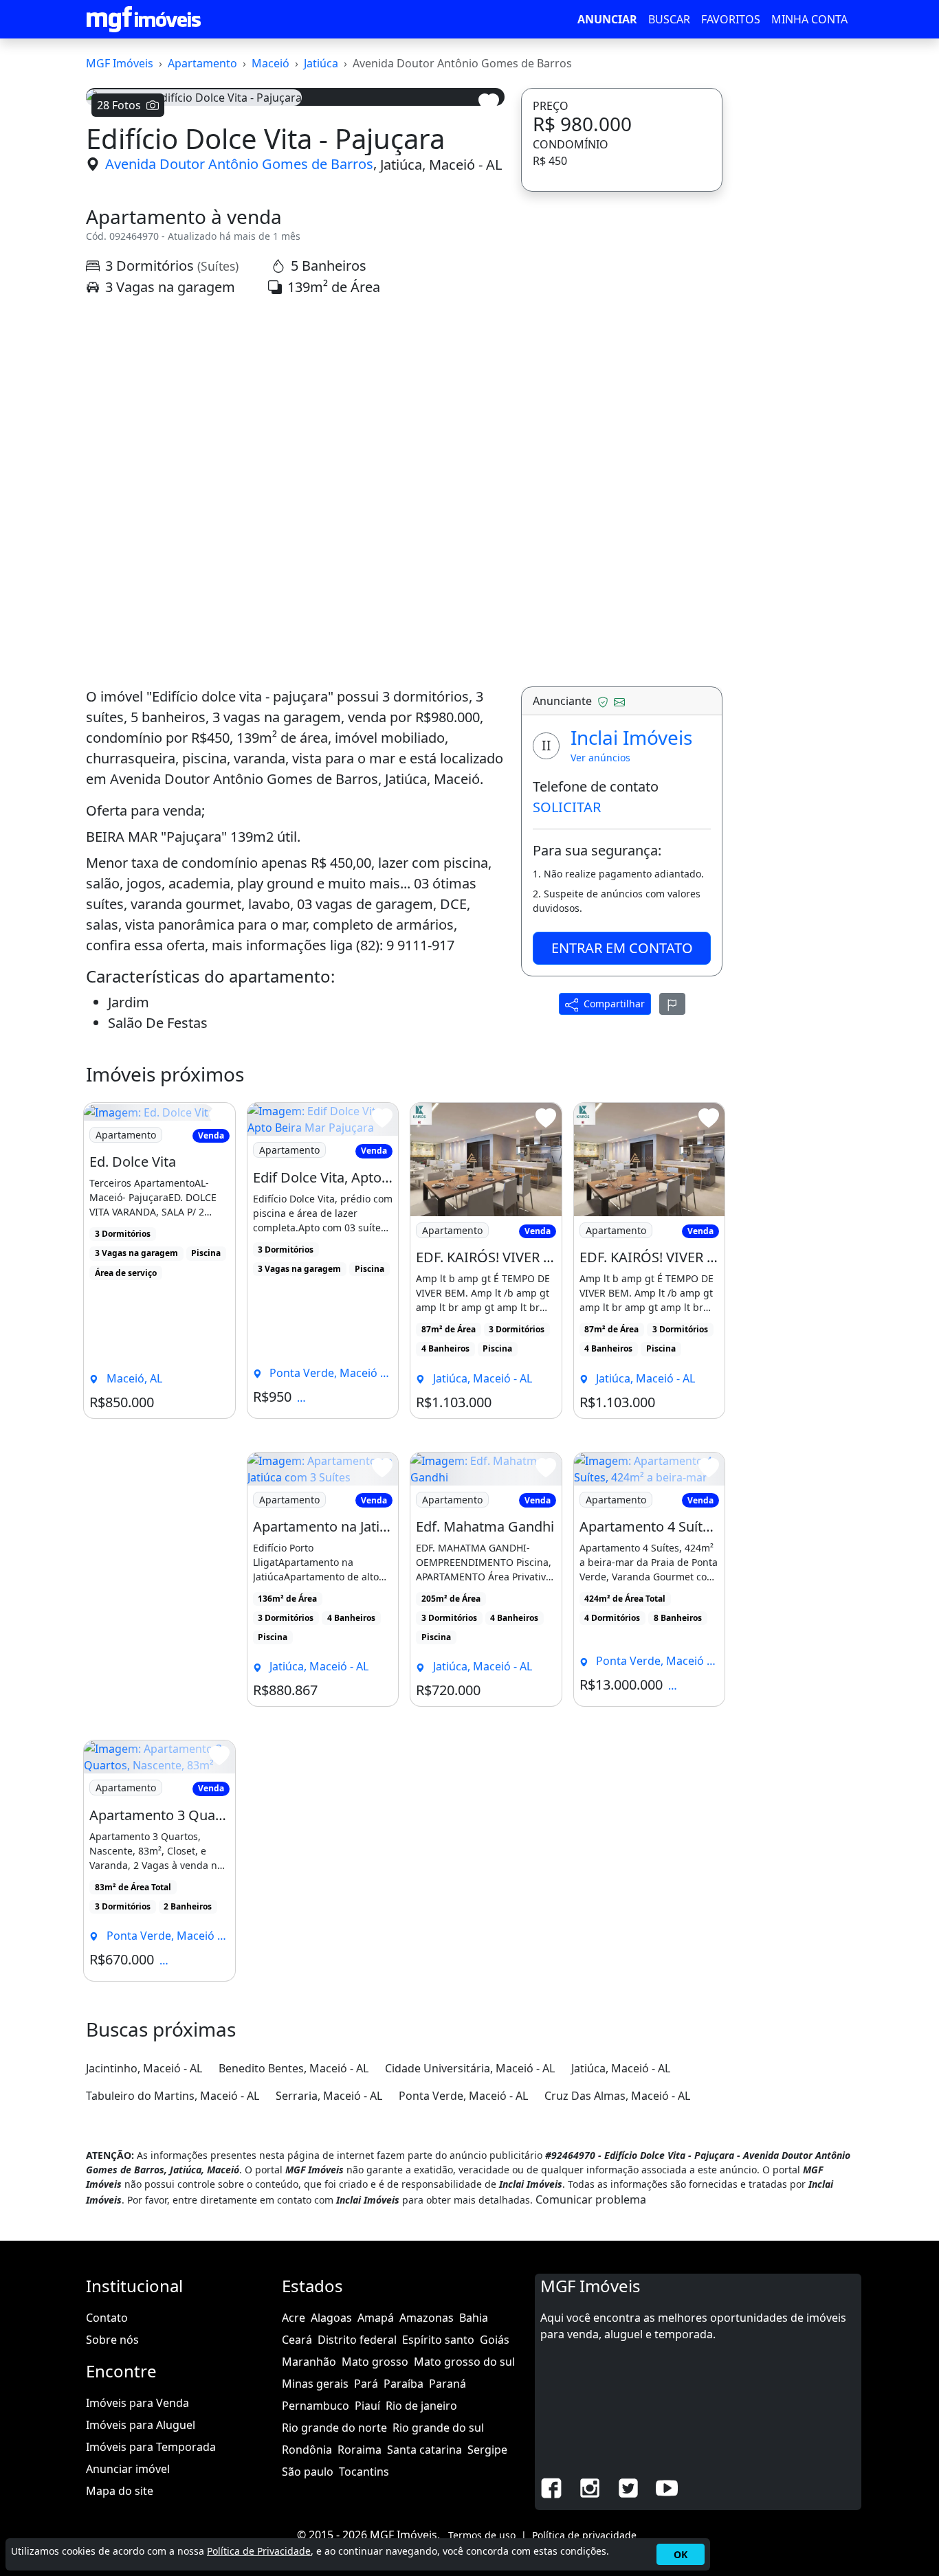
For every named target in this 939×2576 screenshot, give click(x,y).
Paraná (448, 2384)
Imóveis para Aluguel (141, 2425)
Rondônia (307, 2450)
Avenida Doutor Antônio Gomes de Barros (239, 164)
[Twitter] (628, 2487)
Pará (366, 2384)
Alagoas (331, 2318)
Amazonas (427, 2318)
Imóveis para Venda (137, 2403)
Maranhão (309, 2362)
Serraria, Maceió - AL (329, 2096)
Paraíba (404, 2384)
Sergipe (487, 2450)
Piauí (367, 2406)
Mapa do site (120, 2491)
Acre (294, 2318)
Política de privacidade (584, 2535)
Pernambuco (316, 2406)
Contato (107, 2318)
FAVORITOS (731, 19)
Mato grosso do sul (464, 2362)
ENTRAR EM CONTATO (622, 948)
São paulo (308, 2472)
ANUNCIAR (607, 19)
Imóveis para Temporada (151, 2447)
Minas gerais (315, 2384)
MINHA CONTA (809, 19)
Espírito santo (438, 2340)
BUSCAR (669, 19)
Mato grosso (375, 2362)
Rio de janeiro (421, 2406)
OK (681, 2554)
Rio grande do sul (438, 2428)
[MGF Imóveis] (144, 19)
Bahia (474, 2318)
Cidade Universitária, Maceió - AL (470, 2068)
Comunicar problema (591, 2199)
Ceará (297, 2340)
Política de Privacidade (259, 2551)
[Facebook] (551, 2487)
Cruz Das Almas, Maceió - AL (617, 2096)
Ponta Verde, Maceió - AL (463, 2096)
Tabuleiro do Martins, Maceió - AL (173, 2096)
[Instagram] (590, 2487)
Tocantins (364, 2472)
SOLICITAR (567, 807)
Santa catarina (424, 2450)
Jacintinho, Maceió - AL (144, 2068)
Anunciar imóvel (128, 2469)
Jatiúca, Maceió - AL (441, 164)
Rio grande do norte (334, 2428)
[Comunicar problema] (672, 1004)
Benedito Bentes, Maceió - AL (294, 2068)
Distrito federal (357, 2340)
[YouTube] (667, 2487)
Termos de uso (482, 2535)
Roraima (360, 2450)
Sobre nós (112, 2340)
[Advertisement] (295, 427)
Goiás (495, 2340)
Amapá (376, 2318)
